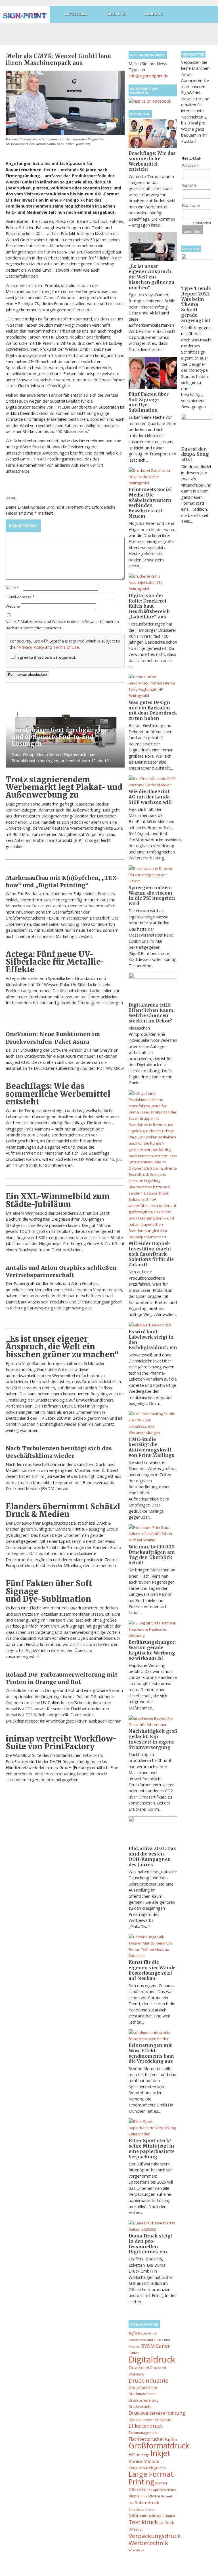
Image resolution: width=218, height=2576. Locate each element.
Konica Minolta (144, 2461)
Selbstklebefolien (142, 2510)
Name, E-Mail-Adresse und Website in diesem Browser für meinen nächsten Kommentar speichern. (62, 625)
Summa (169, 2516)
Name (12, 588)
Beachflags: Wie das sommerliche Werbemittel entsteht (58, 1094)
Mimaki (161, 2483)
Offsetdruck (140, 2489)
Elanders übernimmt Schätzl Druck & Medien (63, 1510)
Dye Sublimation (142, 2420)
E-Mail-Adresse (20, 597)
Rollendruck (147, 2503)
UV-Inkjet (136, 2529)
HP (132, 2454)
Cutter (134, 2353)
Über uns (117, 14)
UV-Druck (166, 2523)
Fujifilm (171, 2439)
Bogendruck (147, 2333)
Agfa (133, 2333)
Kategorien (76, 14)
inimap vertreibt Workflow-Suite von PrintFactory (61, 1743)
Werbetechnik (148, 2543)
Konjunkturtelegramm (147, 2468)
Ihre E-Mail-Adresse (191, 162)
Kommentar (23, 526)
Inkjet (161, 2453)
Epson (166, 2419)
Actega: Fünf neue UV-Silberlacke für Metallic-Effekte (55, 962)
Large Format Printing (151, 2478)
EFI (157, 2420)
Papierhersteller (164, 2490)
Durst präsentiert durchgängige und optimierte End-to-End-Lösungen (60, 737)
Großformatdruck (159, 2446)
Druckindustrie (148, 2380)
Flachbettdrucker (146, 2439)
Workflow (136, 2550)
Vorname (189, 185)
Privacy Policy (32, 647)
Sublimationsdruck (145, 2516)
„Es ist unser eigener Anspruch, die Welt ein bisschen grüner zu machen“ (62, 1347)
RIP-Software (150, 2496)
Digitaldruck (152, 2359)
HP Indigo (143, 2455)
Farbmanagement (143, 2433)
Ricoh (134, 2496)
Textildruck (143, 2522)
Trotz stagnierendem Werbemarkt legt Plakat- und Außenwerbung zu (64, 787)
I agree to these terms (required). (46, 657)
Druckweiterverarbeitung (157, 2413)
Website (13, 606)
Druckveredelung (143, 2400)
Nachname (191, 205)
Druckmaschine (143, 2387)
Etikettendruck (146, 2426)
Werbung (154, 14)
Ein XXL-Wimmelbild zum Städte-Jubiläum (58, 1200)
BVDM (148, 2346)
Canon (163, 2346)
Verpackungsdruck (155, 2536)
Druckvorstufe (140, 2407)
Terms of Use (66, 647)
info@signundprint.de (148, 76)
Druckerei (139, 2367)
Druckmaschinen (142, 2394)
